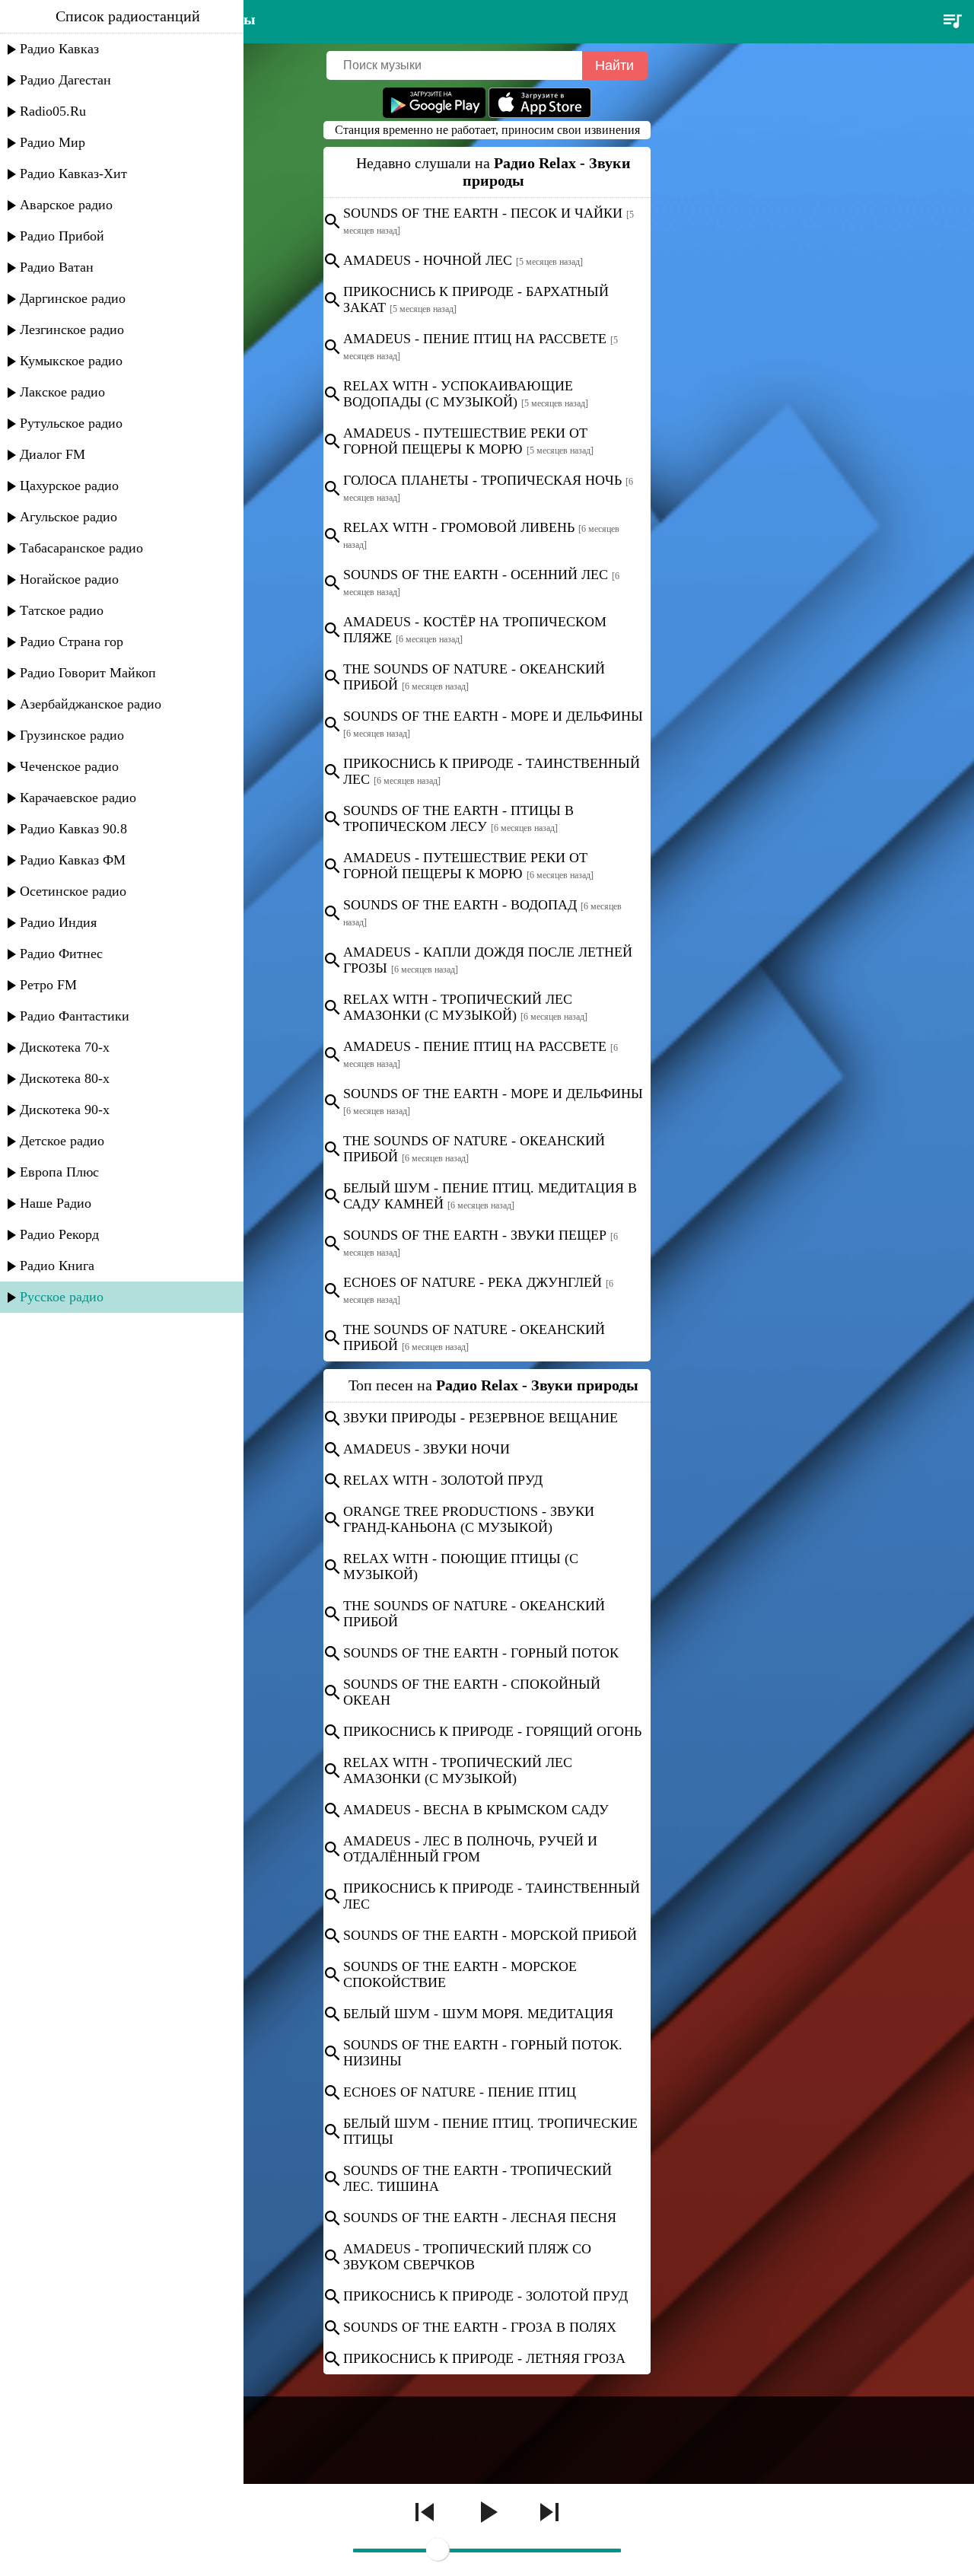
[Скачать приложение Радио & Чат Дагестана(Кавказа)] (540, 114)
